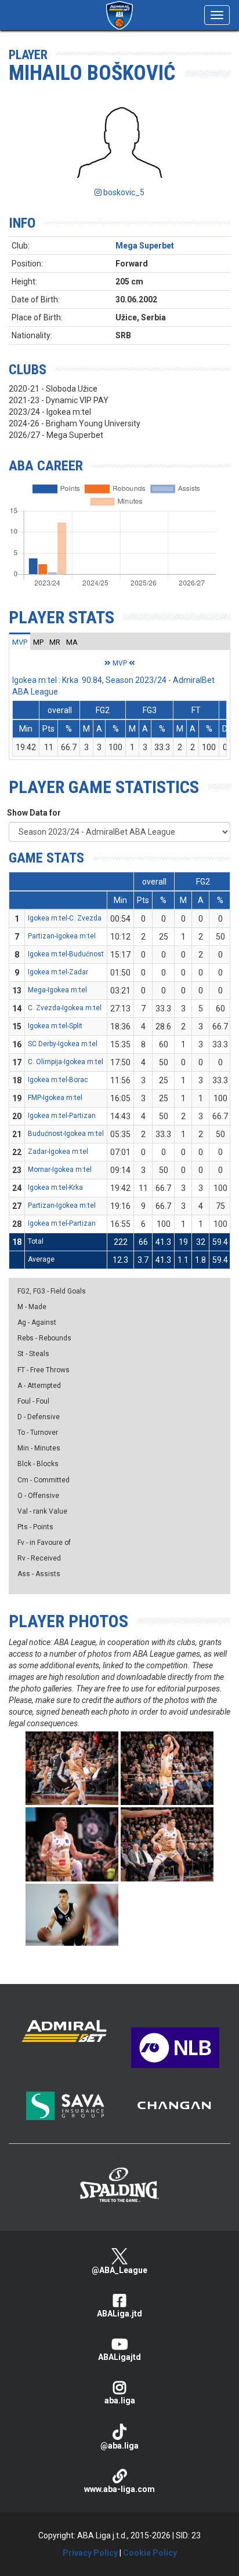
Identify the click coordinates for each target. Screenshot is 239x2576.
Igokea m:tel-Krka (55, 1187)
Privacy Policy (90, 2553)
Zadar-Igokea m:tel (58, 1152)
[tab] (20, 642)
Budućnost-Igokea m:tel (66, 1134)
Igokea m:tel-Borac (58, 1080)
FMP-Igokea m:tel (55, 1098)
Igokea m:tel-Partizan (62, 1116)
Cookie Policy (150, 2553)
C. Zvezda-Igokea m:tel (65, 1008)
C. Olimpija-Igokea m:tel (66, 1062)
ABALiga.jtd (119, 2314)
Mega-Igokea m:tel (57, 990)
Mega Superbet (145, 246)
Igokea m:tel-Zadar (58, 972)
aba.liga (120, 2400)
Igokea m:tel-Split (55, 1026)
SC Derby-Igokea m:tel (63, 1044)
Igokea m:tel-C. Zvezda (65, 918)
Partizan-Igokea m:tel (62, 936)
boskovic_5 (123, 192)
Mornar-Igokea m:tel (60, 1170)
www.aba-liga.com (119, 2489)
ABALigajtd (119, 2357)
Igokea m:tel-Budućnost (66, 954)
